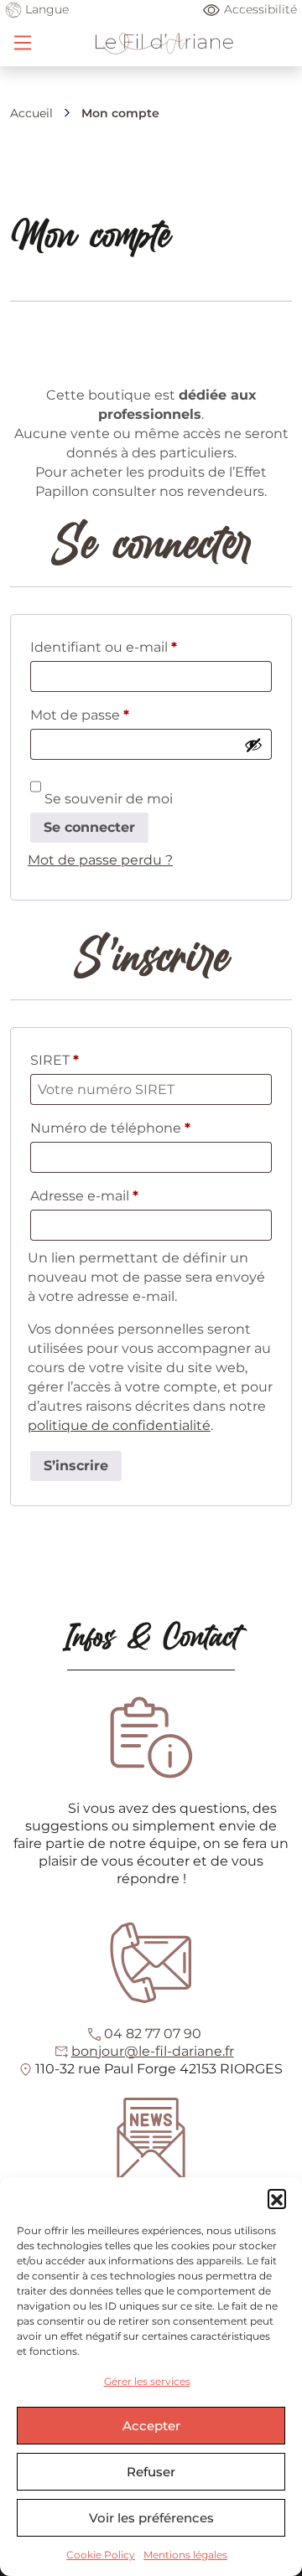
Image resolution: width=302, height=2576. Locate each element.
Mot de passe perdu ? (100, 860)
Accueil (31, 113)
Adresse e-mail (121, 1195)
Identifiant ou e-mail (141, 647)
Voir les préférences (151, 2518)
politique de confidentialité (119, 1425)
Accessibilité (260, 9)
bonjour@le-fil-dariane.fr (153, 2051)
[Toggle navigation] (23, 43)
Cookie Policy (101, 2555)
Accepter (151, 2426)
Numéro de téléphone (110, 1128)
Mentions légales (185, 2555)
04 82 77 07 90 (153, 2034)
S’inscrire (76, 1466)
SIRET (55, 1060)
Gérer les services (147, 2381)
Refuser (151, 2472)
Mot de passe (117, 715)
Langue (45, 9)
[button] (277, 2198)
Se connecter (89, 827)
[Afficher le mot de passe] (253, 745)
